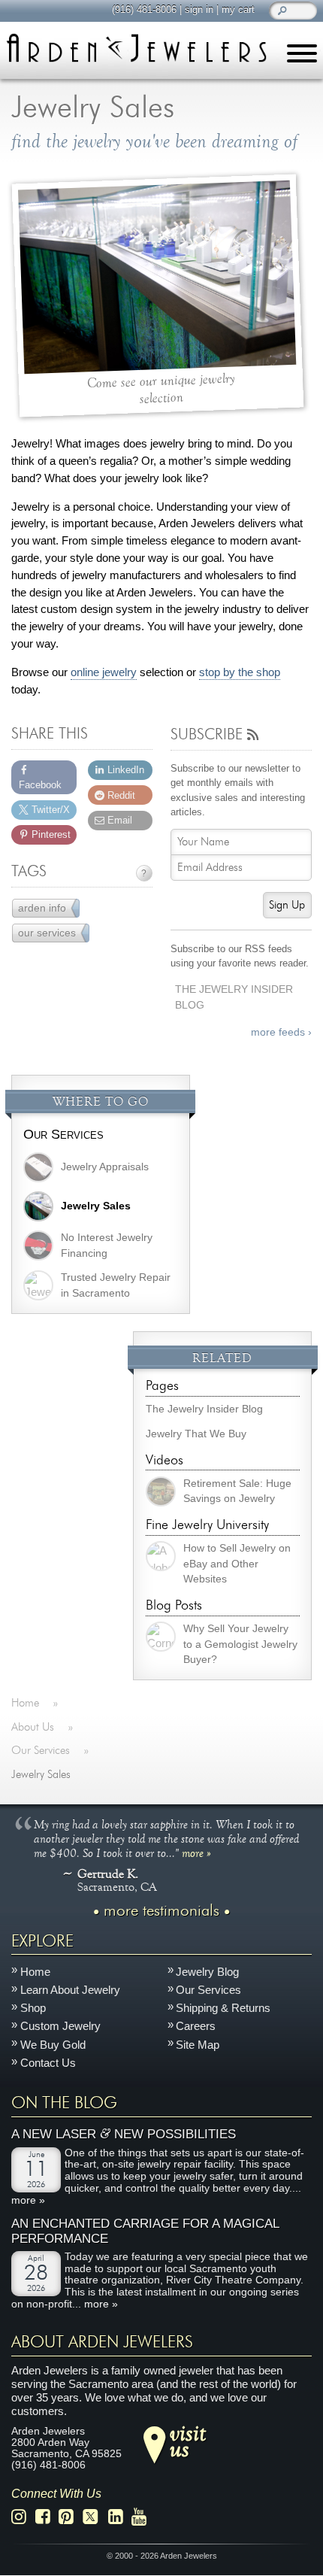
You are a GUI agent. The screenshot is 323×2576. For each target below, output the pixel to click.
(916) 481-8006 (144, 9)
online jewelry (104, 672)
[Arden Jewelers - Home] (136, 48)
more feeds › (281, 1032)
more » (196, 1853)
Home (35, 1972)
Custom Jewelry (60, 2027)
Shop (33, 2009)
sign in (199, 9)
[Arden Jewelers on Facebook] (47, 2518)
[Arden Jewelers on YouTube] (143, 2518)
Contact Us (48, 2063)
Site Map (198, 2045)
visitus (188, 2441)
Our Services (63, 1134)
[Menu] (302, 56)
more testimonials (161, 1912)
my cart (238, 9)
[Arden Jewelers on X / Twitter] (95, 2518)
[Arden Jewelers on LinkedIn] (120, 2518)
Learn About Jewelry (70, 1990)
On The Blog (64, 2104)
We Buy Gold (53, 2045)
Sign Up (287, 905)
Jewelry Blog (207, 1972)
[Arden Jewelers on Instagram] (23, 2518)
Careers (196, 2027)
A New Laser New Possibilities (124, 2134)
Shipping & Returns (223, 2009)
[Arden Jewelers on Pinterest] (70, 2518)
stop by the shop (240, 672)
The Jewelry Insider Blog (234, 997)
